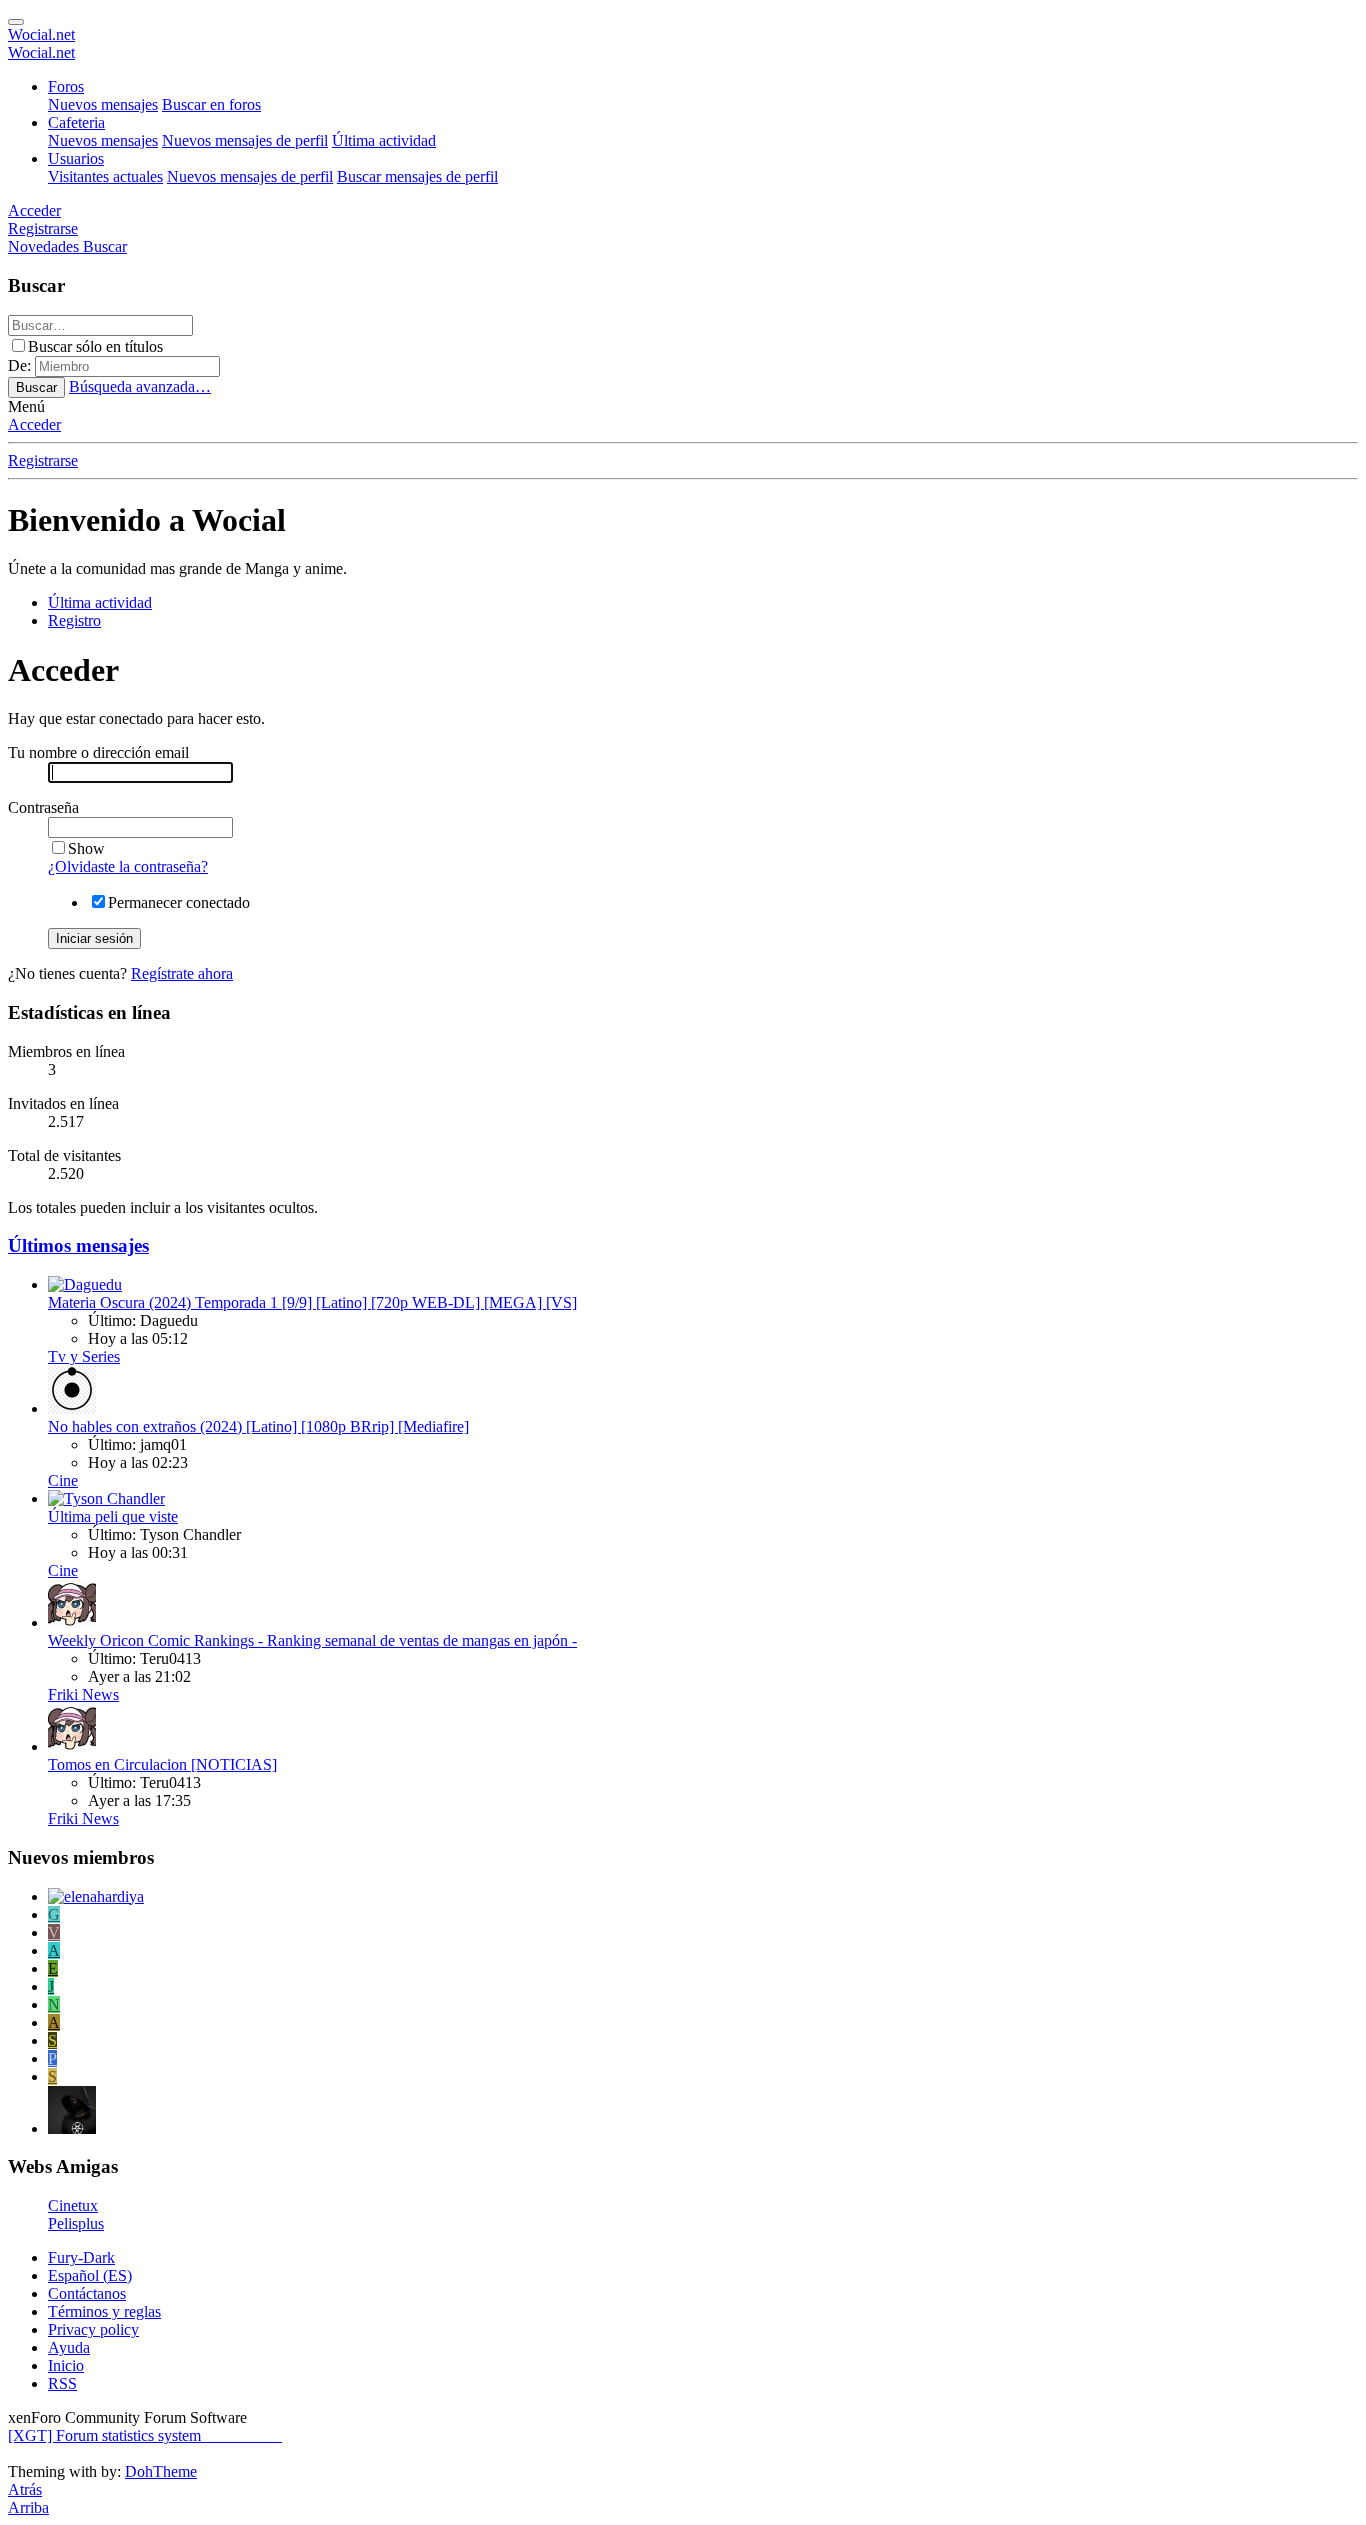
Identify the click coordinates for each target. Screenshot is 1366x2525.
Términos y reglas (104, 2311)
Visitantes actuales (105, 176)
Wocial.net (41, 34)
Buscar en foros (211, 104)
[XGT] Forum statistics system (145, 2435)
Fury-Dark (81, 2257)
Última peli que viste (113, 1516)
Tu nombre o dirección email (98, 752)
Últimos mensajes (78, 1245)
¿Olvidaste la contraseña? (128, 866)
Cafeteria (76, 122)
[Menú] (16, 22)
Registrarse (43, 460)
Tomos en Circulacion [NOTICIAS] (162, 1764)
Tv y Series (84, 1356)
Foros (66, 86)
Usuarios (76, 158)
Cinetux (73, 2205)
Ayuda (69, 2347)
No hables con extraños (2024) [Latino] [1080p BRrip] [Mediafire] (258, 1426)
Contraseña (43, 807)
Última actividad (384, 140)
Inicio (66, 2365)
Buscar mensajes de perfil (417, 176)
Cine (63, 1480)
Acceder (34, 424)
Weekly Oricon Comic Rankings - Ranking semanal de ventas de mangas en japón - (312, 1640)
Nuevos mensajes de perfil (245, 140)
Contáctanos (87, 2293)
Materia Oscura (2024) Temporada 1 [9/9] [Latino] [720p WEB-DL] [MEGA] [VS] (312, 1302)
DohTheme (161, 2471)
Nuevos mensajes (103, 104)
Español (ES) (90, 2275)
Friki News (83, 1694)
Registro (74, 620)
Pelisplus (76, 2223)
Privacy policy (93, 2329)
